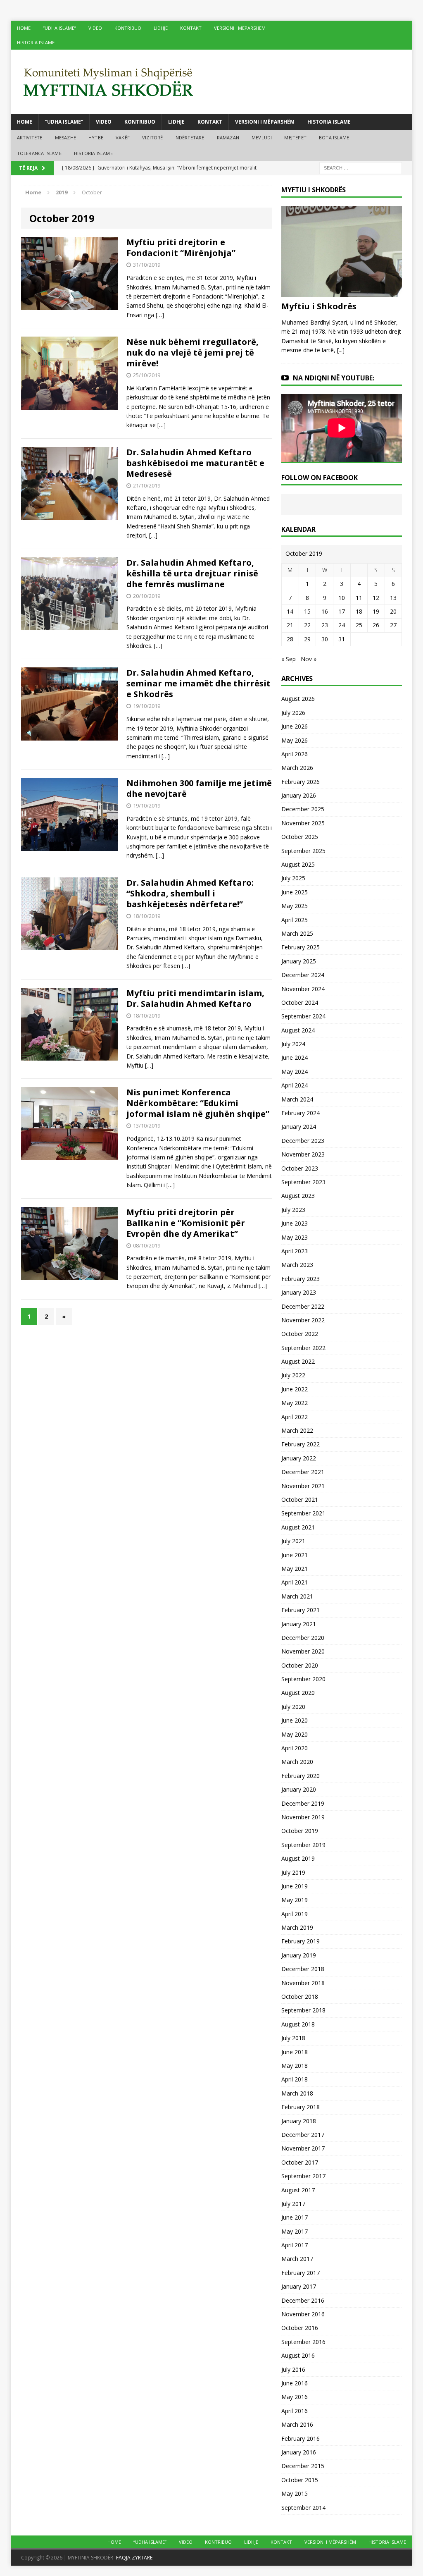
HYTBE (96, 137)
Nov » (309, 659)
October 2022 (300, 1334)
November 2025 (303, 823)
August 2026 (298, 699)
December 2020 (303, 1638)
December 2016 (303, 2300)
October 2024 (300, 1002)
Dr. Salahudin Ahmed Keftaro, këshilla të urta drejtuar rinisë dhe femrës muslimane (192, 573)
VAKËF (123, 137)
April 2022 (295, 1417)
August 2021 (298, 1527)
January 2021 (299, 1624)
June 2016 (295, 2383)
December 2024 (303, 975)
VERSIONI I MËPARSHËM (240, 28)
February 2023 (301, 1279)
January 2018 (299, 2121)
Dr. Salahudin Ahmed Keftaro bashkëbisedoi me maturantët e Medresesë (195, 463)
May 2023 (295, 1237)
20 (393, 611)
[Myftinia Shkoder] (212, 82)
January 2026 (299, 795)
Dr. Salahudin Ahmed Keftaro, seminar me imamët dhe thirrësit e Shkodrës (198, 683)
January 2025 (299, 961)
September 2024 (303, 1016)
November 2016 (303, 2314)
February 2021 (301, 1610)
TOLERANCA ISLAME (39, 153)
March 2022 (297, 1430)
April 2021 (295, 1582)
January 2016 (299, 2452)
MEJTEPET (295, 137)
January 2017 (299, 2286)
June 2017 (295, 2217)
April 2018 (295, 2079)
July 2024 (293, 1044)
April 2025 (295, 920)
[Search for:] (361, 168)
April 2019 (295, 1914)
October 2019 (300, 1831)
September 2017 (303, 2176)
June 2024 (295, 1057)
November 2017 (303, 2148)
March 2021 (297, 1596)
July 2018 (293, 2038)
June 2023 (295, 1223)
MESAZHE (65, 137)
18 (359, 611)
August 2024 (298, 1030)
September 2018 (303, 2010)
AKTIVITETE (30, 137)
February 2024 (301, 1113)
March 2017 (297, 2259)
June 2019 (295, 1886)
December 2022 (303, 1306)
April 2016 (295, 2411)
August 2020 (298, 1693)
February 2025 (301, 947)
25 (359, 625)
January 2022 (299, 1458)
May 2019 (295, 1900)
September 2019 (303, 1845)
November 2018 (303, 1983)
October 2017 (300, 2162)
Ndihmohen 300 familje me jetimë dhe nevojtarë (199, 788)
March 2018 (297, 2093)
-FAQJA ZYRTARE (133, 2558)
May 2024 (295, 1072)
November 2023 (303, 1154)
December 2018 (303, 1969)
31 (342, 639)
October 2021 (300, 1499)
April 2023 (295, 1251)
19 (376, 611)
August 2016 (298, 2355)
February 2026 (301, 782)
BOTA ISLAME (334, 137)
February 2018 (301, 2107)
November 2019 (303, 1817)
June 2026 (295, 726)
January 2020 (299, 1789)
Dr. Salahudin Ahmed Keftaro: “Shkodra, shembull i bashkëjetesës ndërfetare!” (190, 893)
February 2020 (301, 1776)
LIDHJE (161, 28)
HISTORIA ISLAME (36, 42)
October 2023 (300, 1168)
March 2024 (297, 1099)
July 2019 (293, 1872)
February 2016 (301, 2439)
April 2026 (295, 754)
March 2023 (297, 1265)
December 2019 (303, 1803)
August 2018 (298, 2024)
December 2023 (303, 1141)
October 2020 (300, 1665)
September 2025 (303, 851)
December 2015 (303, 2466)
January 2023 (299, 1292)
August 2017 (298, 2190)
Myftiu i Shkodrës (319, 306)
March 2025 (297, 933)
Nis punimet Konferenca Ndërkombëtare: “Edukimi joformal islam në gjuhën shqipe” (198, 1103)
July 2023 (293, 1210)
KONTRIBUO (128, 28)
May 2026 (295, 740)
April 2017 (295, 2245)
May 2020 (295, 1734)
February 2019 (301, 1941)
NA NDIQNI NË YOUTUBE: (334, 378)
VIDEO (95, 28)
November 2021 (303, 1486)
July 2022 (293, 1375)
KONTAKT (191, 28)
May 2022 (295, 1403)
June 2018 (295, 2052)
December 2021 (303, 1472)
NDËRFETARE (190, 137)
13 (393, 598)
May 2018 (295, 2066)
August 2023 (298, 1196)
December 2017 (303, 2135)
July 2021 (293, 1541)
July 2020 (293, 1707)
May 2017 (295, 2231)
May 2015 (295, 2494)
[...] (341, 350)
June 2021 (295, 1555)
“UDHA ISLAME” (59, 28)
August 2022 (298, 1361)
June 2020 (295, 1720)
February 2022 (301, 1444)
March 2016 (297, 2424)
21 (290, 625)
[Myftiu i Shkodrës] (342, 292)
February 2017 (301, 2273)
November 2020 (303, 1651)
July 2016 (293, 2369)
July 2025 (293, 878)
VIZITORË (153, 137)
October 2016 (300, 2328)
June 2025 (295, 892)
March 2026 (297, 768)
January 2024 (299, 1127)
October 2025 (300, 837)
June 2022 (295, 1389)
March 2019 (297, 1927)
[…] (160, 315)
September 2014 (303, 2508)
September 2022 (303, 1348)
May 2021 (295, 1569)
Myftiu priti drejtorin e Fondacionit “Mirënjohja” (181, 247)
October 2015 (300, 2480)
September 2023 (303, 1182)
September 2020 (303, 1679)
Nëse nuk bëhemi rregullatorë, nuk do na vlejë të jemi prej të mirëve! (192, 352)
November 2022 (303, 1320)
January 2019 (299, 1955)
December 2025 (303, 809)
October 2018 (300, 1997)
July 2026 (293, 713)
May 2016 (295, 2397)
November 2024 (303, 989)
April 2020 (295, 1748)
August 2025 (298, 864)
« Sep (289, 659)
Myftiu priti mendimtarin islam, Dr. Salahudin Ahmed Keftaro (195, 998)
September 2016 (303, 2342)
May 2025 (295, 906)
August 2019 (298, 1858)
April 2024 (295, 1085)
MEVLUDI (262, 137)
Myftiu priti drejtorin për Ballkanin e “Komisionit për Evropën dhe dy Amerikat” (186, 1223)
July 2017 (293, 2204)
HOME (24, 28)
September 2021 (303, 1513)
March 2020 (297, 1762)
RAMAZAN (228, 137)
